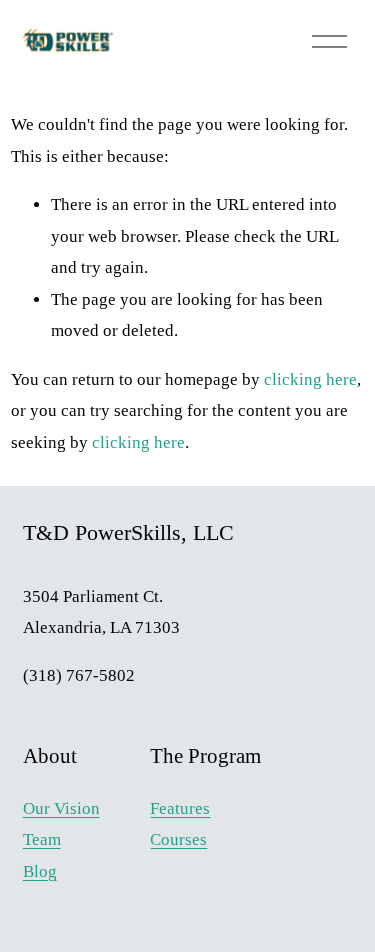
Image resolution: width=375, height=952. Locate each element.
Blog (40, 871)
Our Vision (61, 808)
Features (180, 808)
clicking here (310, 379)
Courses (178, 839)
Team (42, 839)
